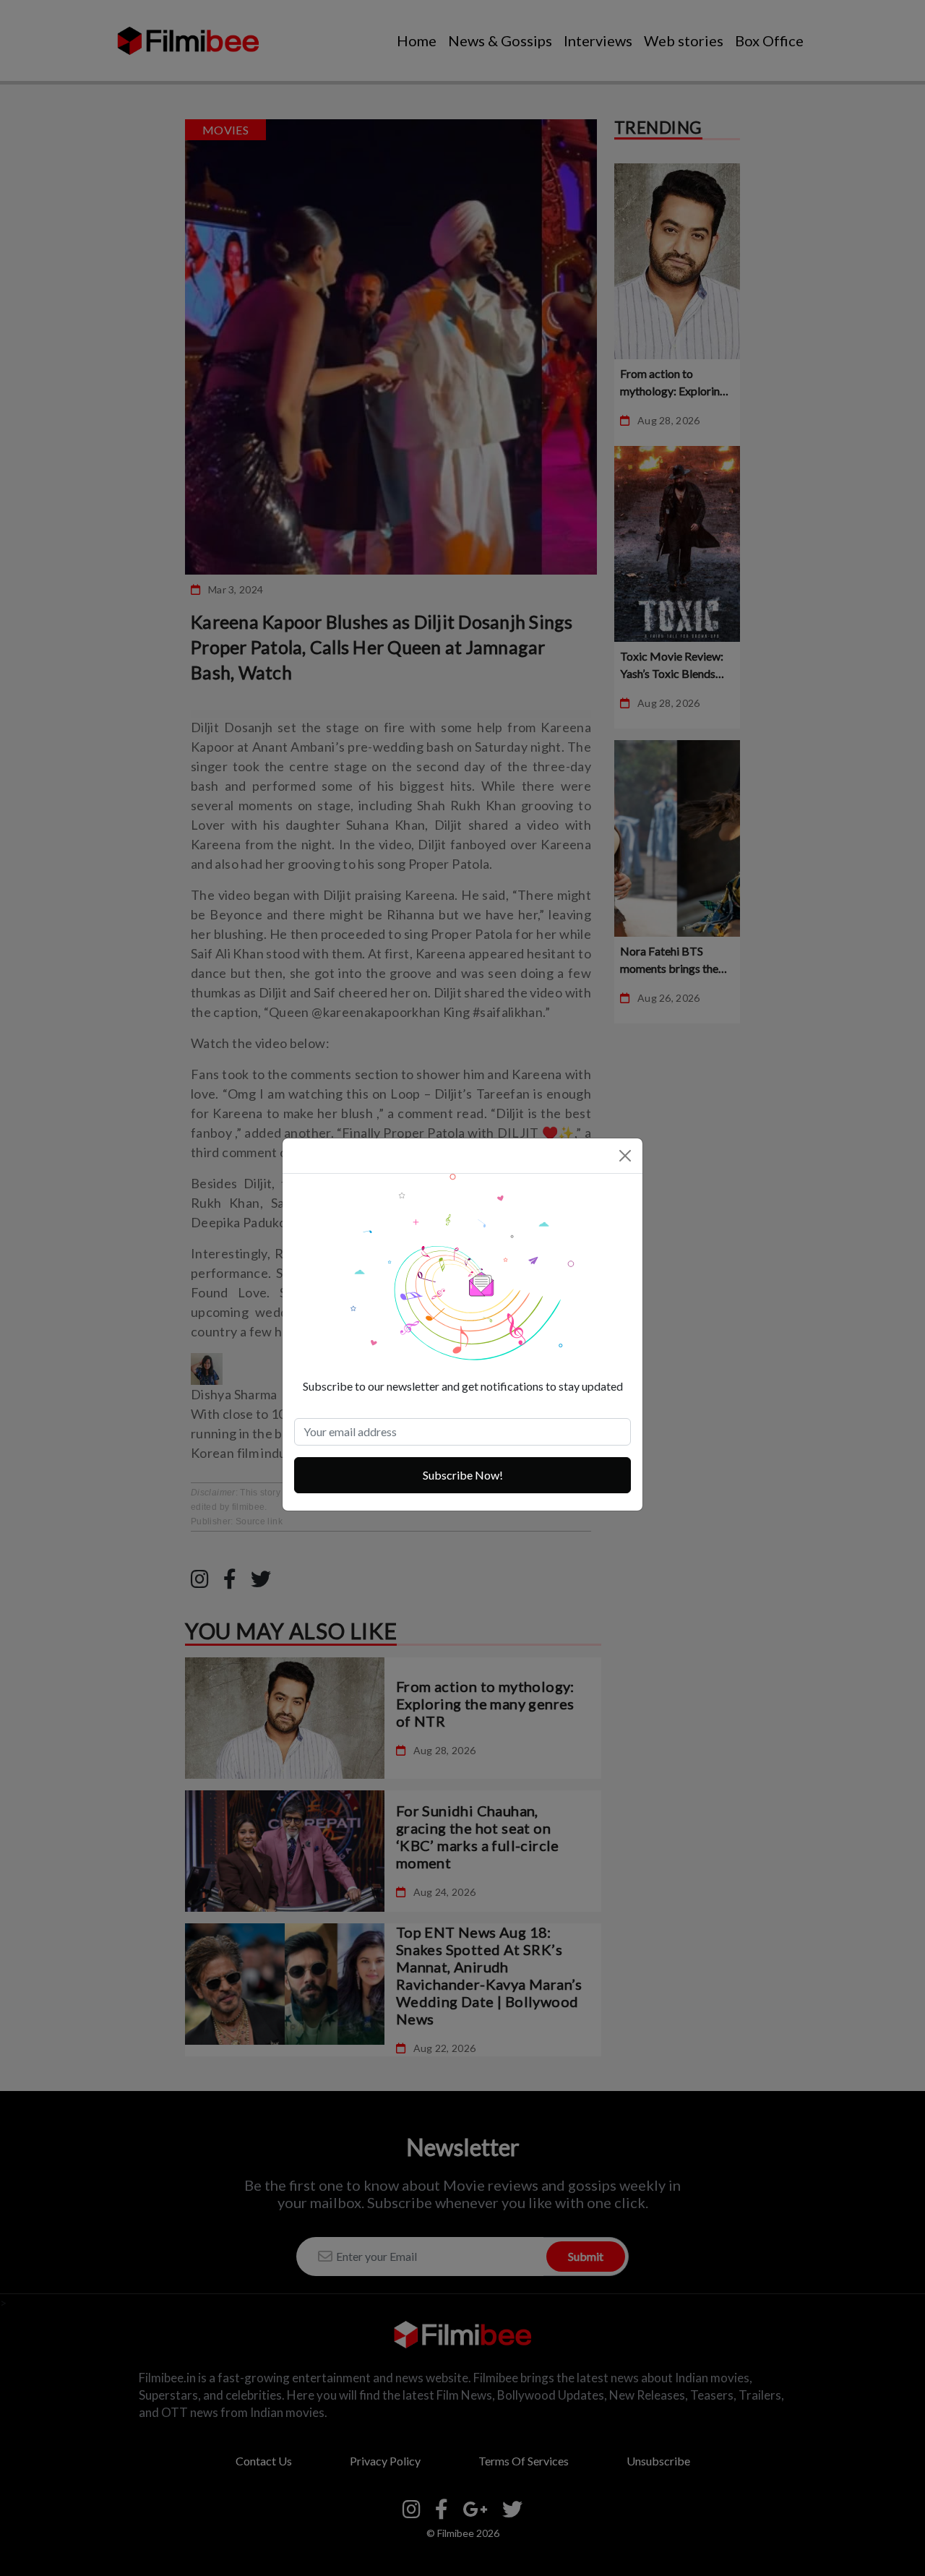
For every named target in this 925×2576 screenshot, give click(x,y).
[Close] (625, 1156)
